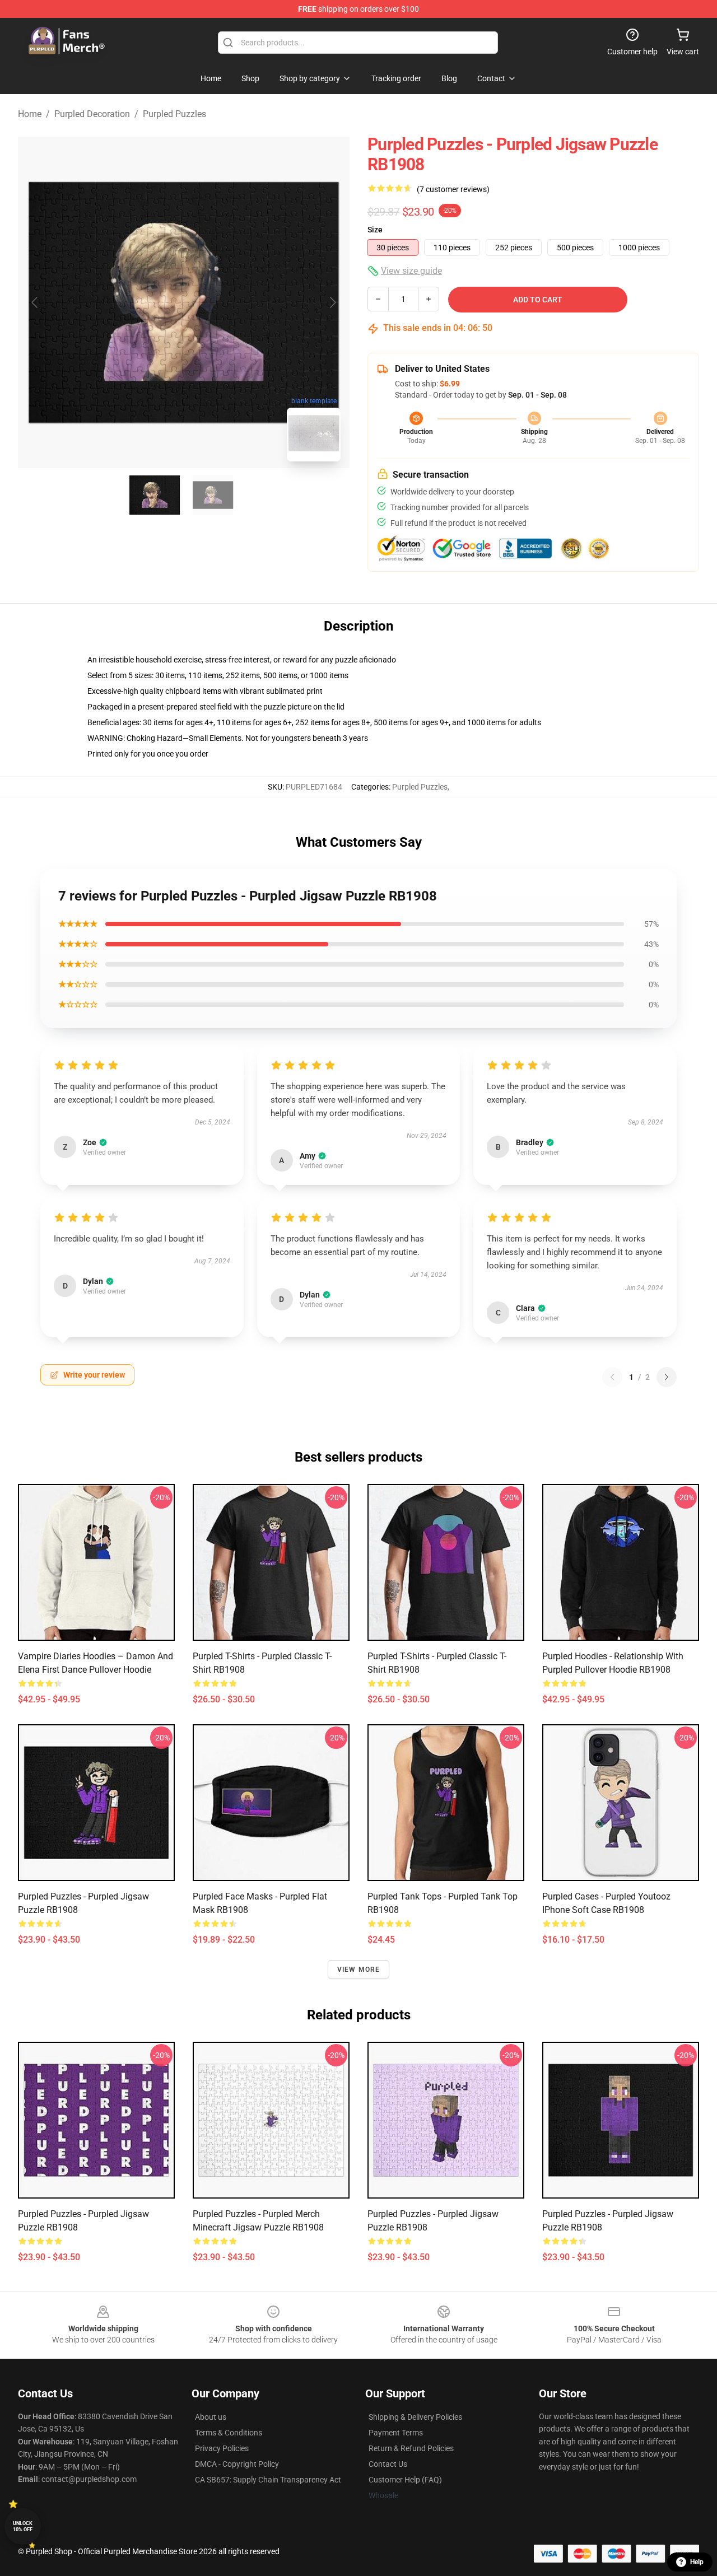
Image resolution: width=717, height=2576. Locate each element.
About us (211, 2417)
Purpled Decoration (92, 114)
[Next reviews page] (667, 1377)
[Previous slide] (35, 302)
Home (30, 114)
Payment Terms (396, 2433)
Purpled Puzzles (174, 114)
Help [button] (697, 2562)
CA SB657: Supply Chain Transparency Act (268, 2480)
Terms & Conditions (229, 2433)
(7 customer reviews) (453, 189)
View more (359, 1970)
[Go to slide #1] (155, 495)
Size (375, 230)
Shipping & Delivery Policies (415, 2417)
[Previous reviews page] (612, 1377)
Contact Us (388, 2464)
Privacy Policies (222, 2448)
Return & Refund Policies (411, 2448)
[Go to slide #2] (213, 495)
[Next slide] (332, 302)
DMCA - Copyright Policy (237, 2464)
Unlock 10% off (23, 2526)
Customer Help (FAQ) (405, 2480)
